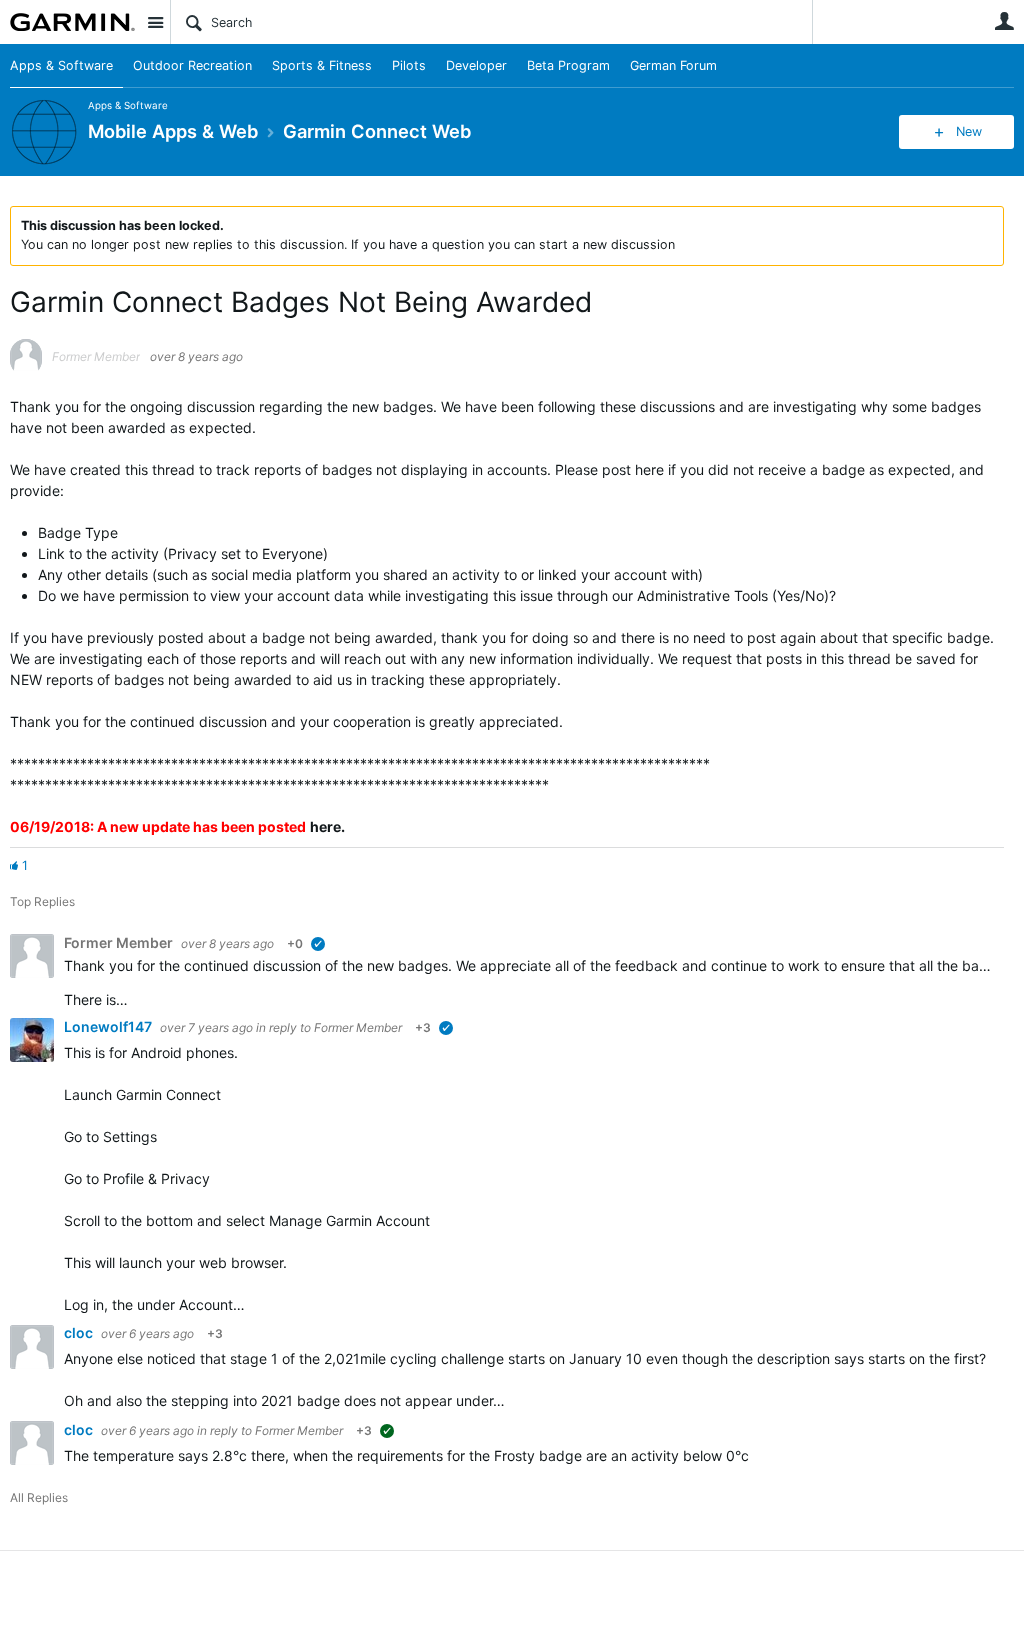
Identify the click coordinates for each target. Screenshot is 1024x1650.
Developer (476, 65)
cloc (80, 1332)
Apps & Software (61, 65)
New (969, 131)
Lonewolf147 (109, 1026)
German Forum (673, 65)
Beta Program (568, 65)
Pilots (409, 65)
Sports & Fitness (322, 65)
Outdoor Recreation (192, 65)
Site (155, 22)
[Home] (72, 22)
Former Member (358, 1027)
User (1004, 21)
